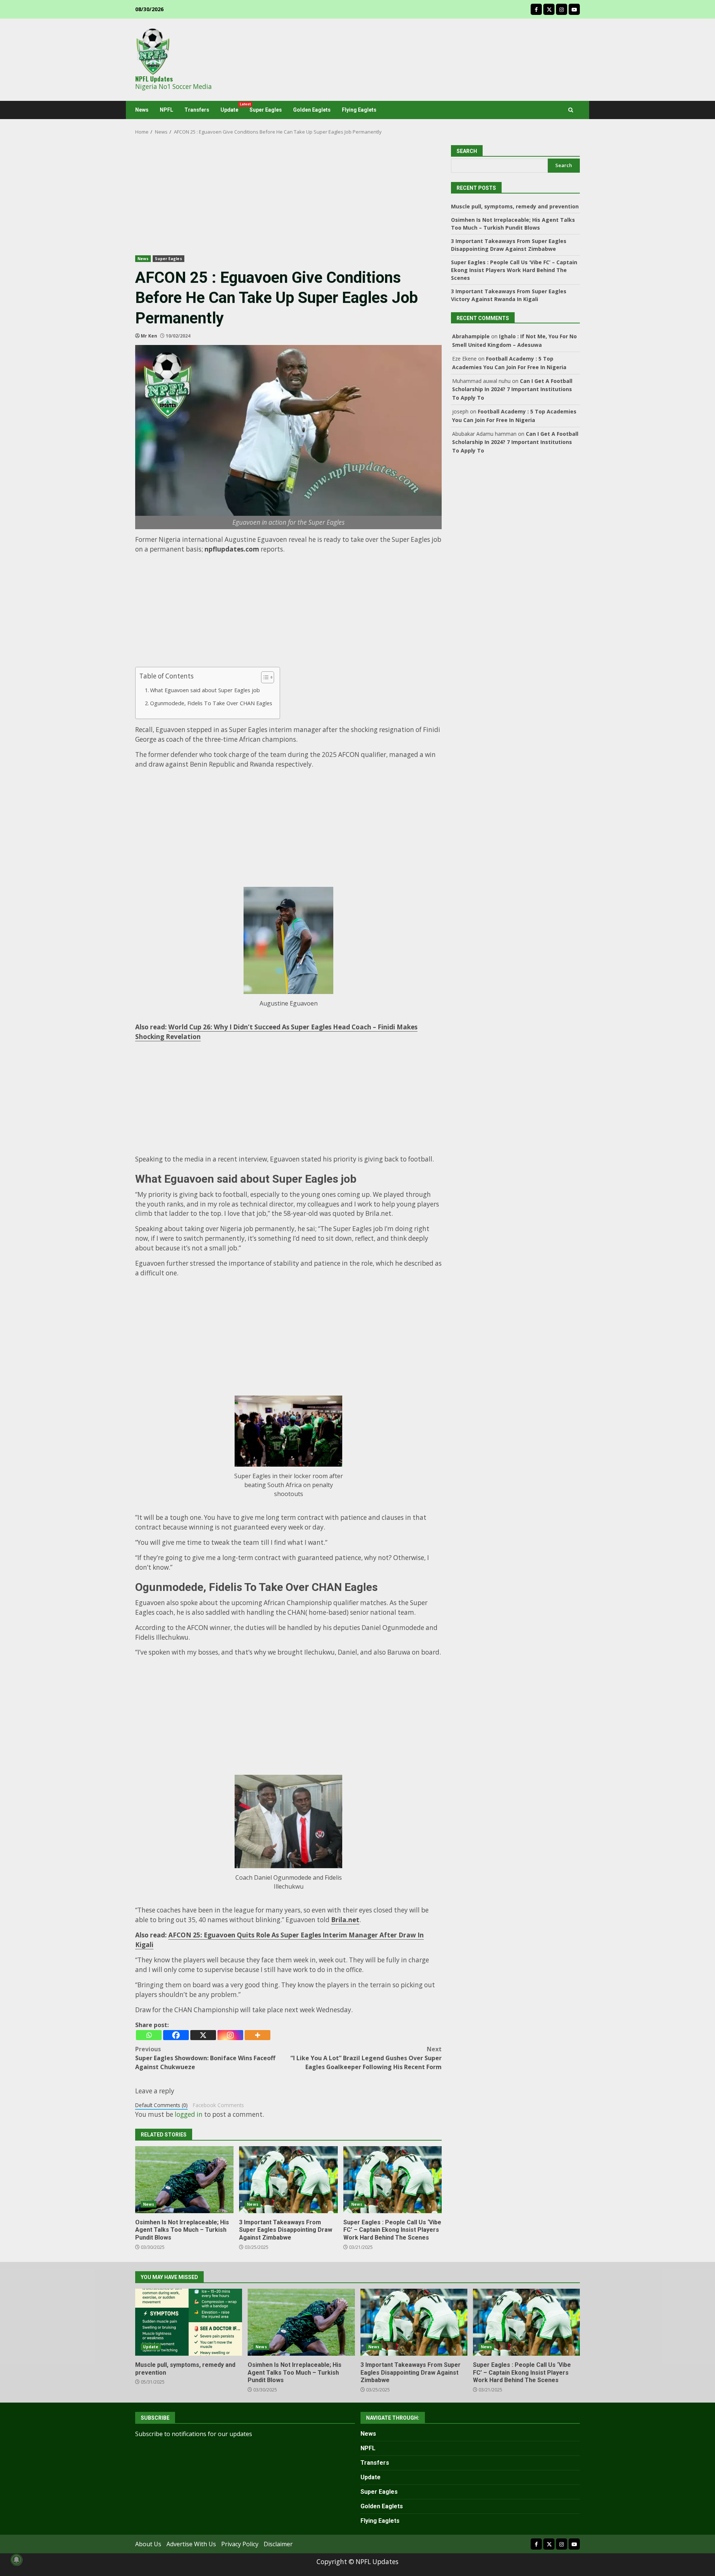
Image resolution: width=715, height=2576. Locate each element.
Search (564, 165)
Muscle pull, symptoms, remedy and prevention (515, 206)
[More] (258, 2035)
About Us (148, 2544)
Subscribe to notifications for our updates (194, 2434)
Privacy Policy (240, 2544)
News (142, 110)
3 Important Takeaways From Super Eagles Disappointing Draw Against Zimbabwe (288, 2180)
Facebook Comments (218, 2105)
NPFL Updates (154, 79)
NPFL (166, 110)
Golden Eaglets (312, 110)
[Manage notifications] (16, 2560)
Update (232, 108)
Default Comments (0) (161, 2105)
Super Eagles (266, 110)
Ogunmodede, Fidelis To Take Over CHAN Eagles (211, 703)
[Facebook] (176, 2035)
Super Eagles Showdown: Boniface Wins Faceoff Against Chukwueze (205, 2058)
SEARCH (467, 151)
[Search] (571, 110)
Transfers (197, 110)
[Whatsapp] (149, 2035)
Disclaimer (278, 2544)
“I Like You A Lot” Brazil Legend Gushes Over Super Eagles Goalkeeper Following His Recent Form (366, 2058)
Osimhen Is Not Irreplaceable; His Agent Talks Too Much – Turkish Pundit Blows (184, 2180)
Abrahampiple (471, 336)
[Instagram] (230, 2035)
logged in (189, 2114)
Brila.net (345, 1920)
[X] (203, 2035)
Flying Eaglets (359, 110)
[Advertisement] (288, 200)
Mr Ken (149, 336)
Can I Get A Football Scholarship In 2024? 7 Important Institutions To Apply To (512, 389)
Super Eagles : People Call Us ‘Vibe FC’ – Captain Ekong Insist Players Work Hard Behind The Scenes (393, 2180)
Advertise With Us (191, 2544)
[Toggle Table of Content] (264, 677)
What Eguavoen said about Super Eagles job (205, 690)
